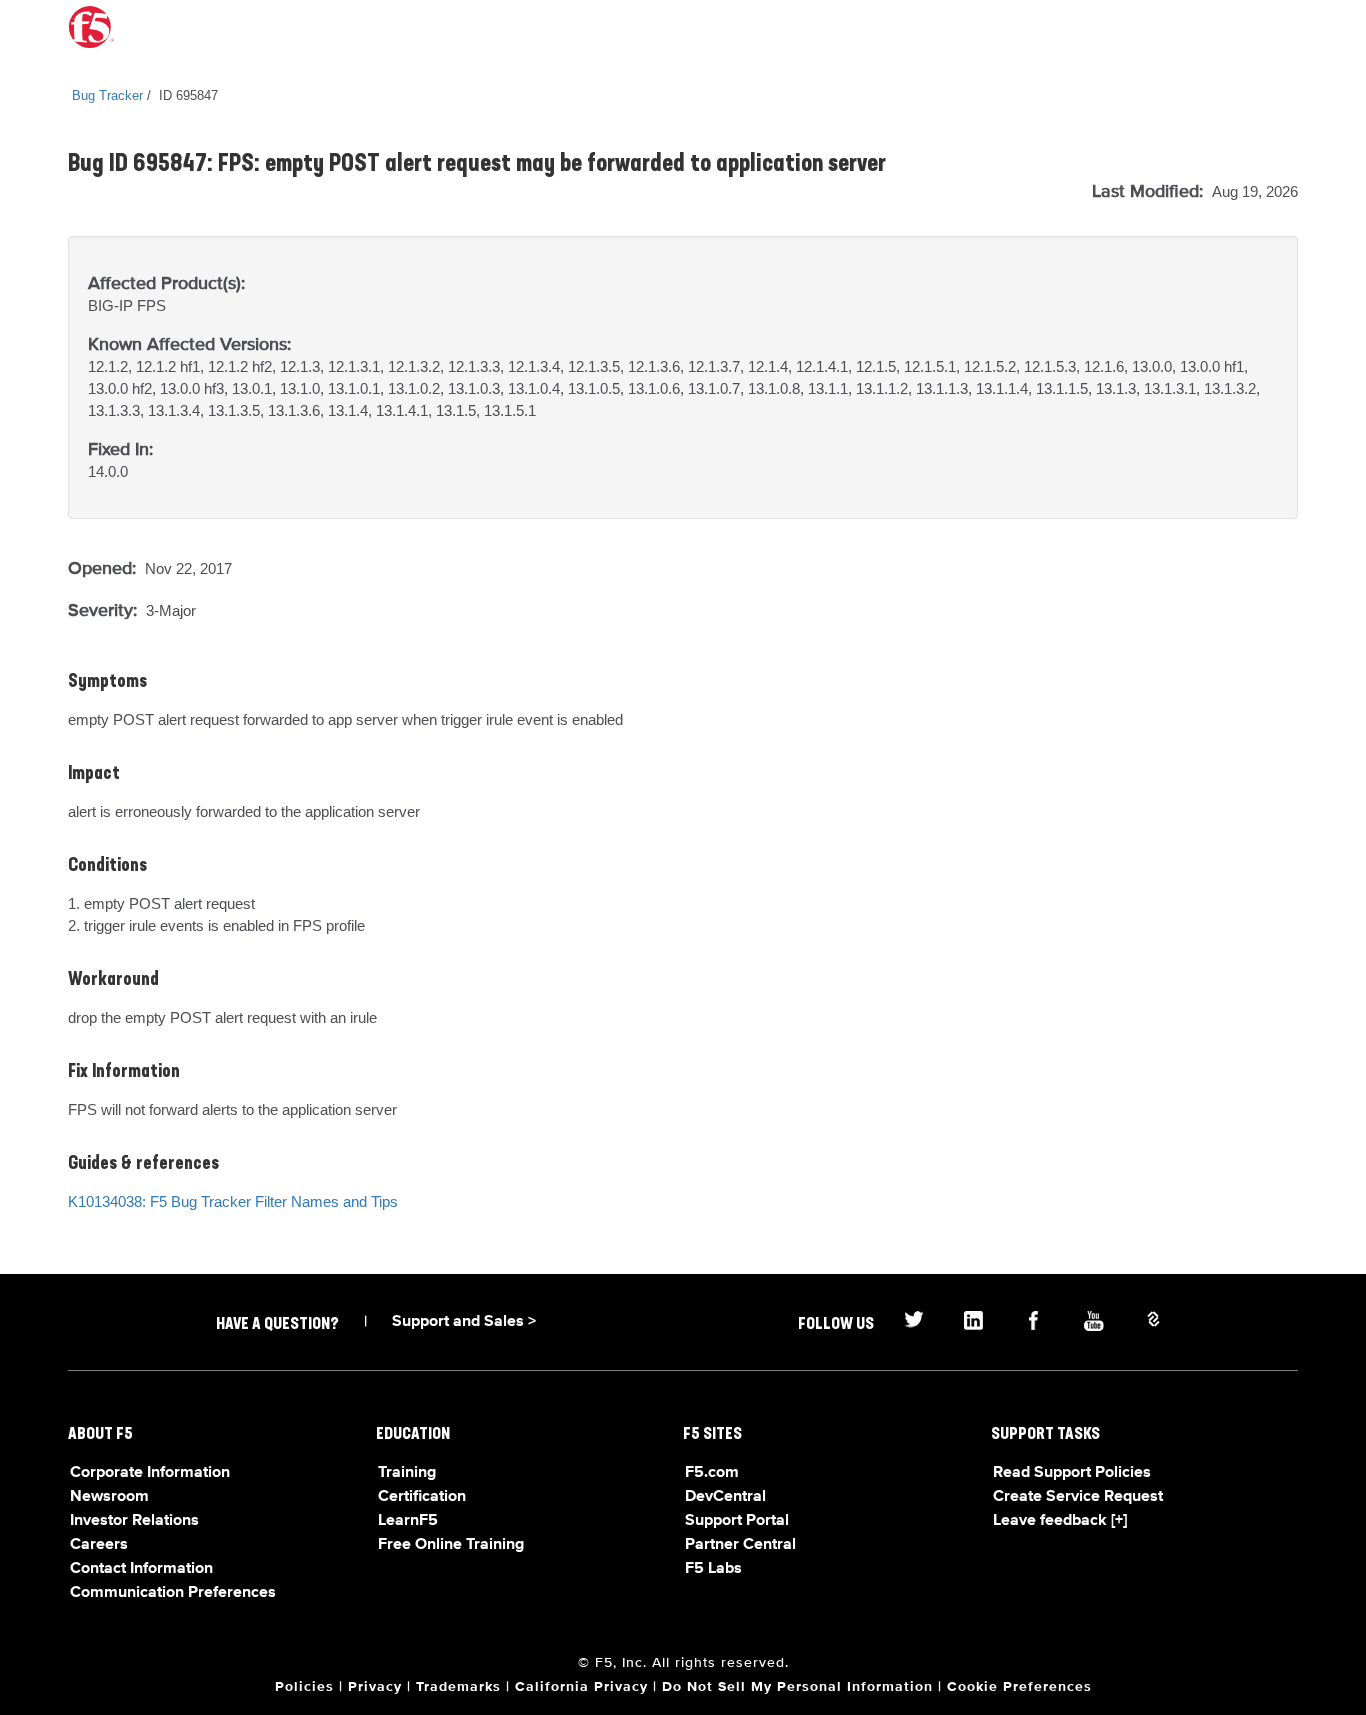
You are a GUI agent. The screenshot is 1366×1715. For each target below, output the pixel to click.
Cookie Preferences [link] (1019, 1687)
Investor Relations (134, 1521)
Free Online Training (451, 1545)
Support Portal (737, 1521)
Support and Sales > (464, 1322)
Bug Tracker (107, 95)
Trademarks (458, 1687)
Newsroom (109, 1497)
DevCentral (725, 1497)
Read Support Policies (1072, 1473)
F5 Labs (713, 1569)
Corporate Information (150, 1473)
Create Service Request (1078, 1497)
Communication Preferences (173, 1593)
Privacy (375, 1687)
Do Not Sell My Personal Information (797, 1687)
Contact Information (141, 1569)
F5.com (712, 1473)
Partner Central (740, 1545)
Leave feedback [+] (1060, 1521)
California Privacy (581, 1687)
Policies (304, 1687)
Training (407, 1473)
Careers (99, 1545)
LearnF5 (408, 1521)
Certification (422, 1497)
